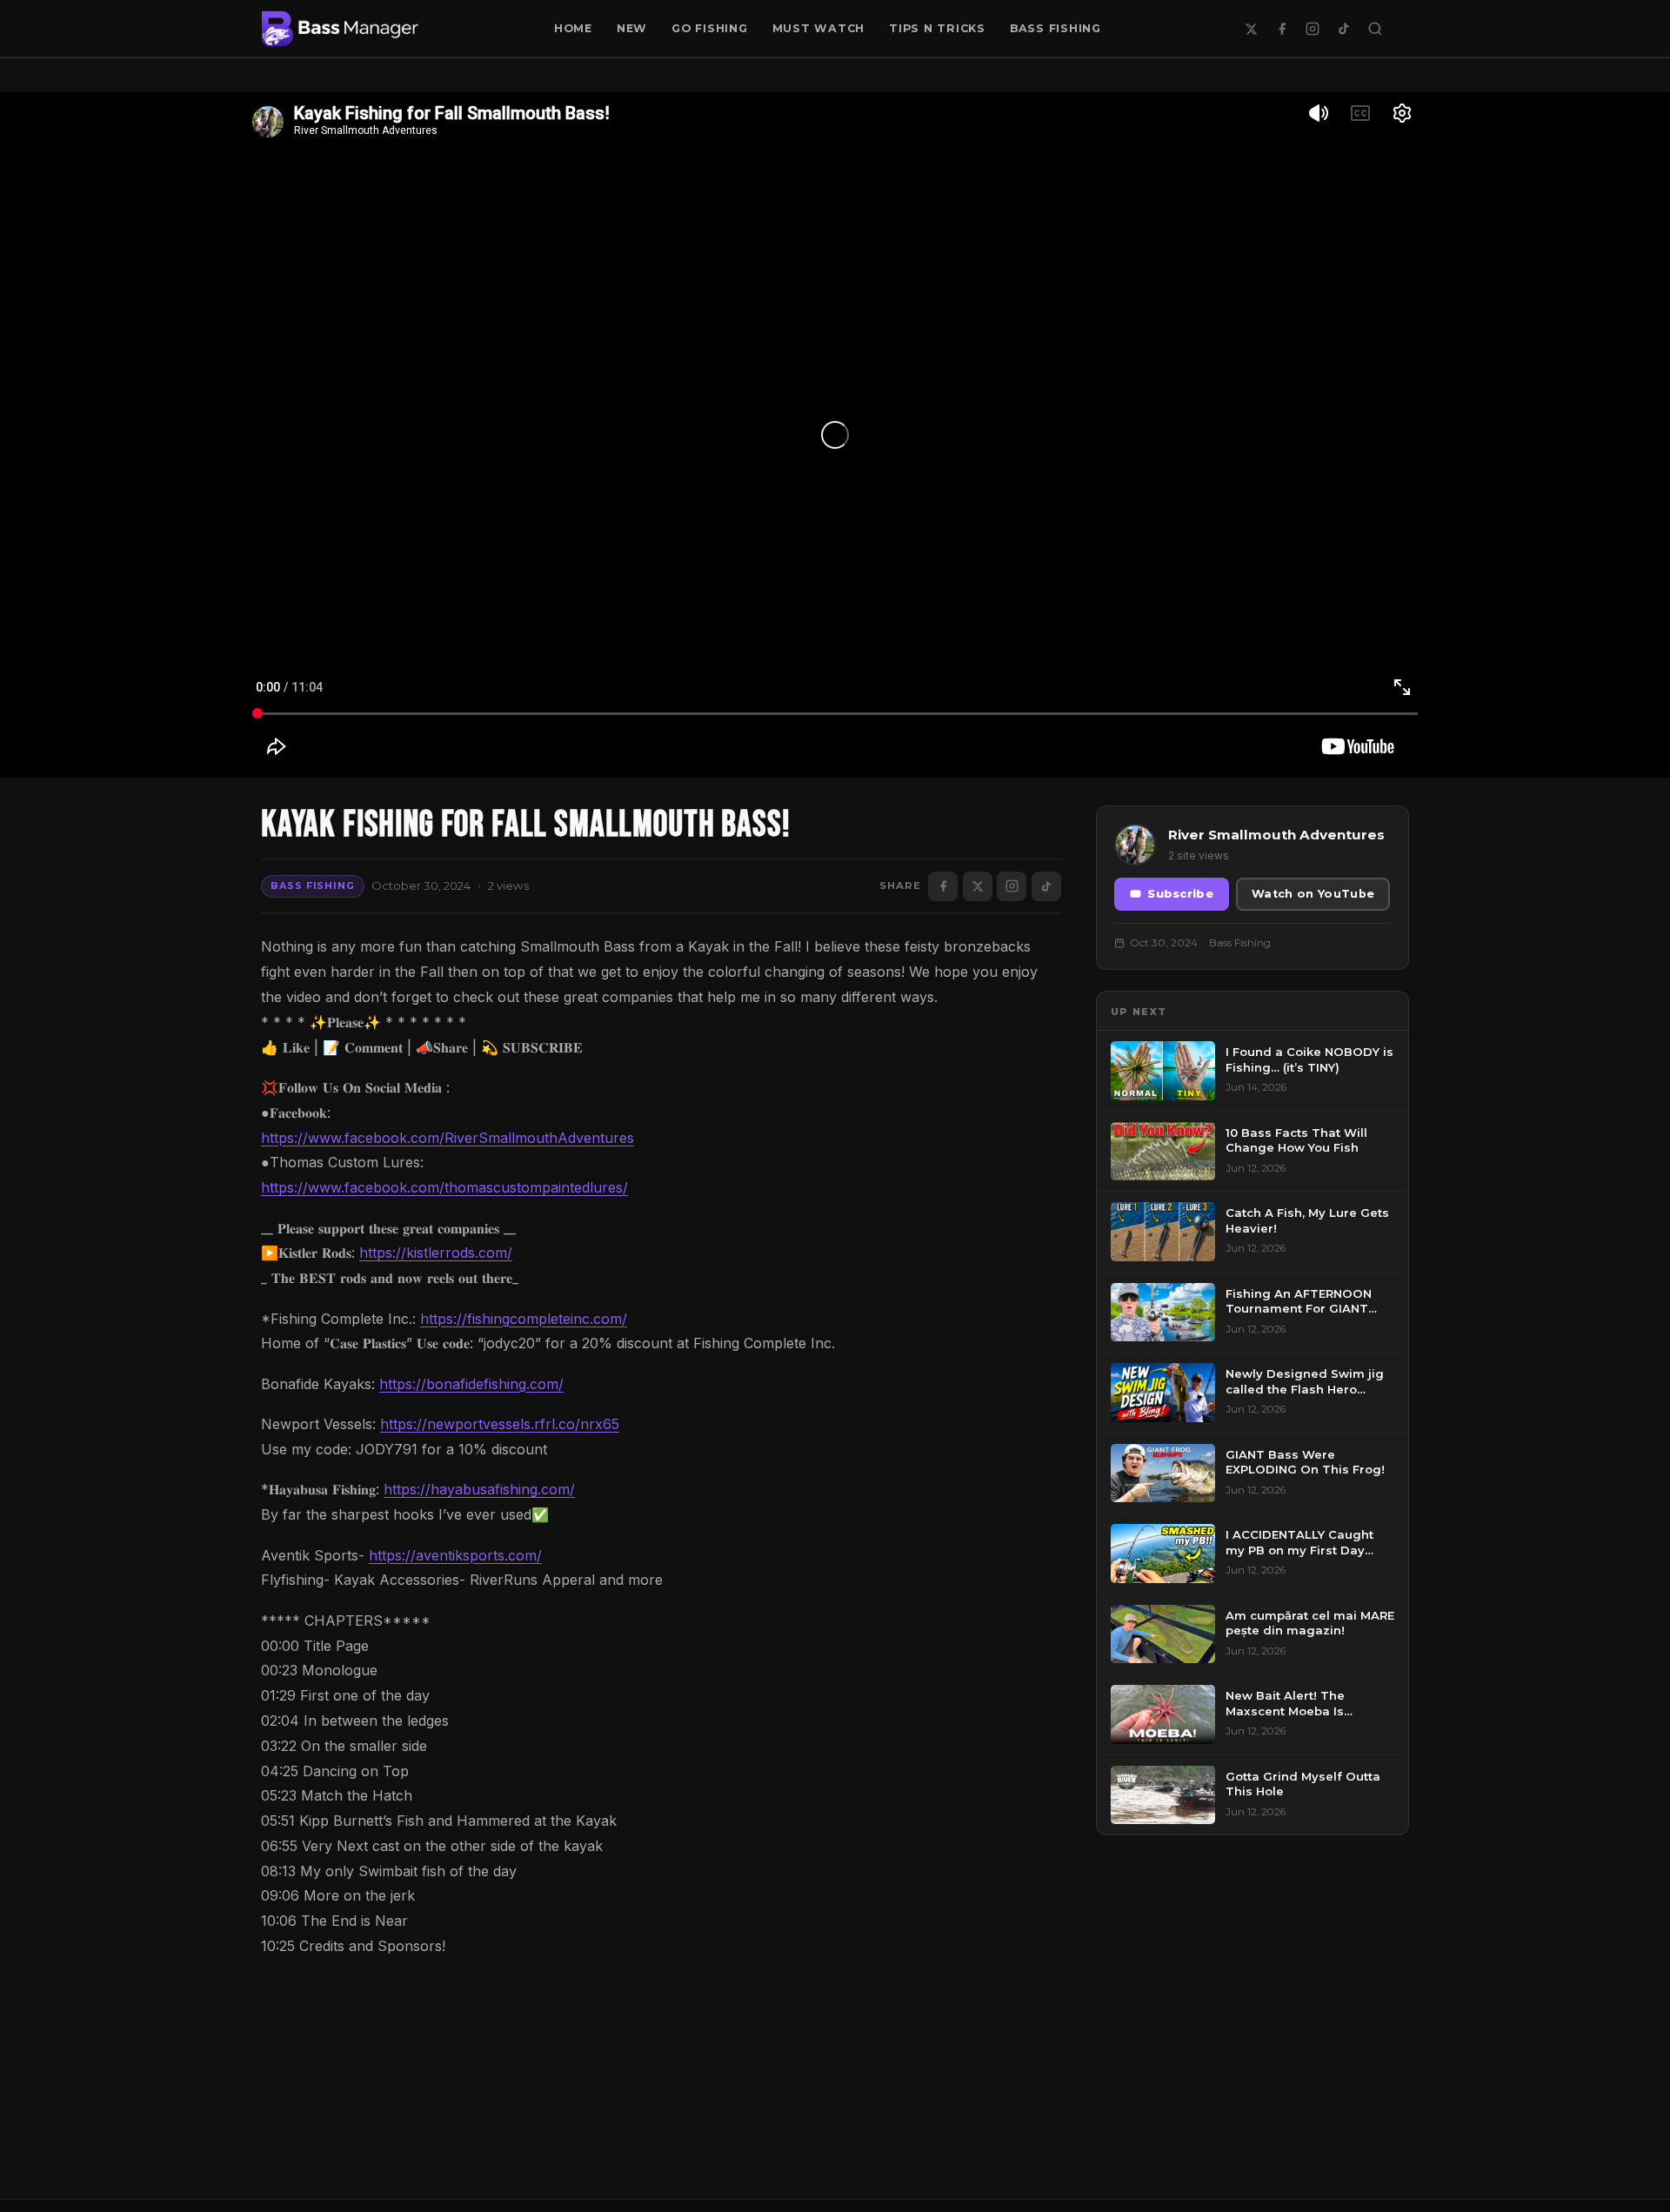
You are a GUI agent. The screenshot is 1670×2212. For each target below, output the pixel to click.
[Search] (1375, 29)
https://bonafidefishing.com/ (471, 1384)
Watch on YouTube (1313, 894)
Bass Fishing (1055, 28)
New (632, 28)
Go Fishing (710, 28)
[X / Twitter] (1251, 29)
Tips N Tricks (937, 28)
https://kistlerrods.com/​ (436, 1253)
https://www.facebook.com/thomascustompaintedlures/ (444, 1187)
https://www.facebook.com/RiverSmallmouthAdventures (448, 1138)
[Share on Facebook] (943, 886)
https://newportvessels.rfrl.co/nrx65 (500, 1424)
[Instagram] (1313, 29)
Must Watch (819, 28)
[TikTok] (1344, 29)
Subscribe (1180, 894)
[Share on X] (978, 886)
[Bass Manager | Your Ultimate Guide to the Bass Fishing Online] (340, 29)
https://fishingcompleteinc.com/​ (524, 1319)
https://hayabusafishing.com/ (479, 1489)
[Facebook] (1282, 29)
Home (573, 28)
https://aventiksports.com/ (455, 1555)
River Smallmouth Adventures (1276, 835)
